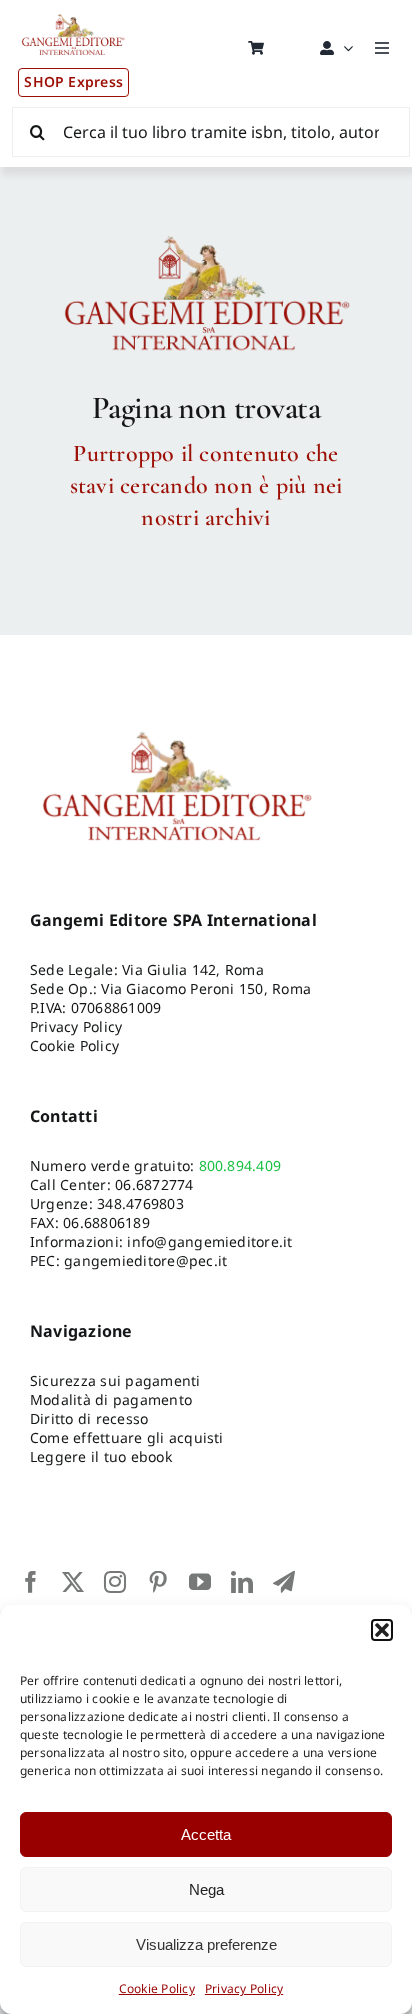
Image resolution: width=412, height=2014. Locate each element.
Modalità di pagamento (111, 1399)
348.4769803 (140, 1203)
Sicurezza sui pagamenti (115, 1380)
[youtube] (200, 1582)
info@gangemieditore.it (209, 1241)
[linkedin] (242, 1582)
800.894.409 (240, 1165)
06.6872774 (154, 1184)
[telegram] (284, 1582)
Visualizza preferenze (206, 1944)
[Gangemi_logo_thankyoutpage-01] (206, 235)
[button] (382, 1630)
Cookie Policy (157, 1988)
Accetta (206, 1834)
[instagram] (115, 1582)
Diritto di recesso (89, 1418)
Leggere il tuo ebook (101, 1456)
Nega (206, 1889)
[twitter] (73, 1582)
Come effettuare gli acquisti (127, 1437)
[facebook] (31, 1582)
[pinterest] (158, 1582)
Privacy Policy (244, 1988)
